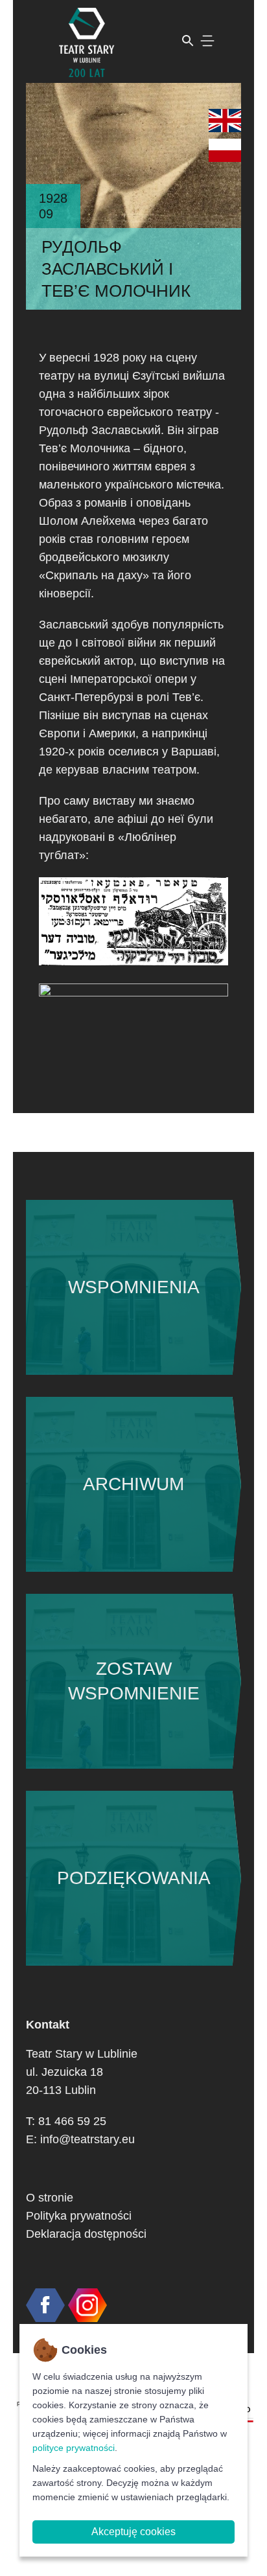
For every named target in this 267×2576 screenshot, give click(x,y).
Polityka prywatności (79, 2216)
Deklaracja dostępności (86, 2234)
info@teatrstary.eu (87, 2139)
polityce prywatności (74, 2448)
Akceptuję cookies (133, 2532)
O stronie (50, 2198)
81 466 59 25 (72, 2121)
